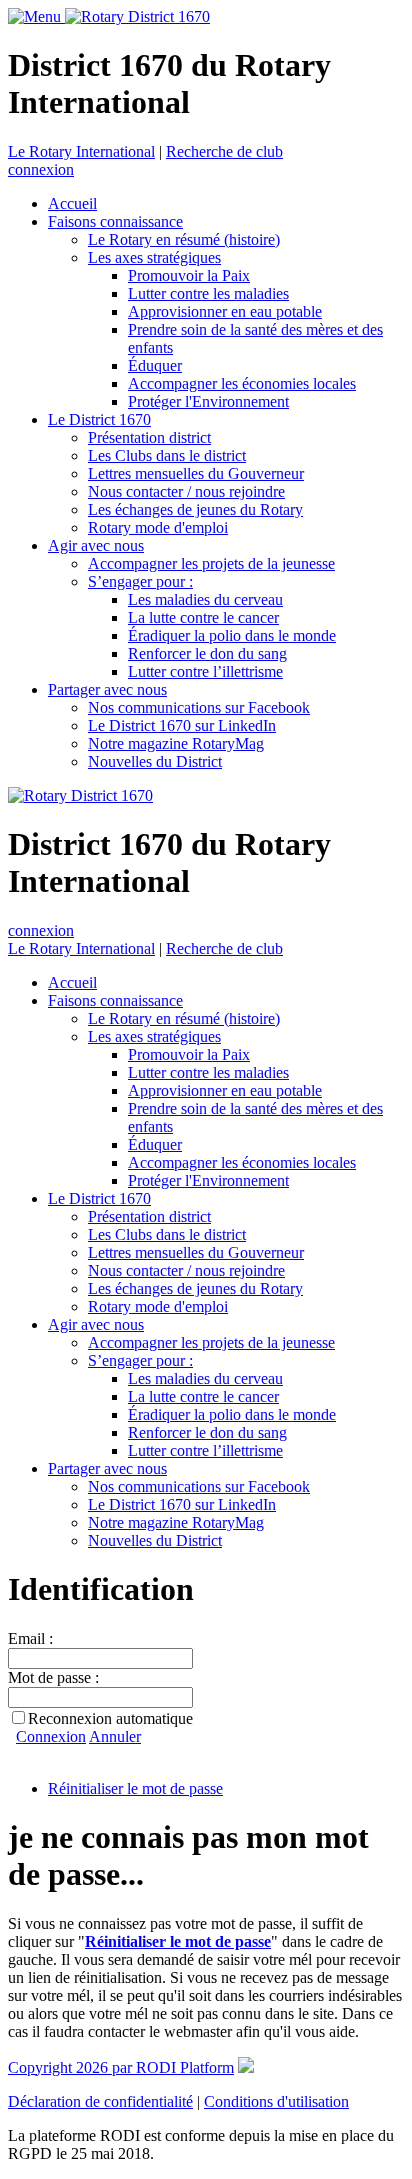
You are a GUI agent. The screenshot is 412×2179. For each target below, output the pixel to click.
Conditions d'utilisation (276, 2101)
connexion (41, 169)
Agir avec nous (96, 545)
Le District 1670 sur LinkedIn (182, 725)
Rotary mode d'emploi (158, 527)
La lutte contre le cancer (203, 617)
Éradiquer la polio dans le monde (232, 635)
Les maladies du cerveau (205, 599)
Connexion (51, 1736)
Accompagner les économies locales (242, 383)
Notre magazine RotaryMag (176, 743)
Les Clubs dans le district (167, 455)
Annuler (115, 1736)
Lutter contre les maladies (208, 293)
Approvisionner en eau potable (225, 311)
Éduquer (155, 365)
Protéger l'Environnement (208, 401)
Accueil (72, 203)
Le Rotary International (81, 151)
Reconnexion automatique (110, 1718)
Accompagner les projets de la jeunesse (211, 563)
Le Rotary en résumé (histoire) (184, 239)
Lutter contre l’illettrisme (205, 671)
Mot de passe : (53, 1677)
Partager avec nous (107, 689)
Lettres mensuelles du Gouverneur (196, 473)
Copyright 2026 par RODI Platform (121, 2067)
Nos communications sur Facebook (199, 707)
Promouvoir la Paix (189, 275)
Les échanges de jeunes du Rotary (195, 509)
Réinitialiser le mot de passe (135, 1788)
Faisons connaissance (115, 221)
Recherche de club (224, 151)
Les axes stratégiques (154, 257)
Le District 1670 (99, 419)
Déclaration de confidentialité (100, 2101)
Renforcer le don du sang (207, 653)
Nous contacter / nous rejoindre (186, 491)
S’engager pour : (140, 581)
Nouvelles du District (155, 761)
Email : (30, 1638)
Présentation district (149, 437)
